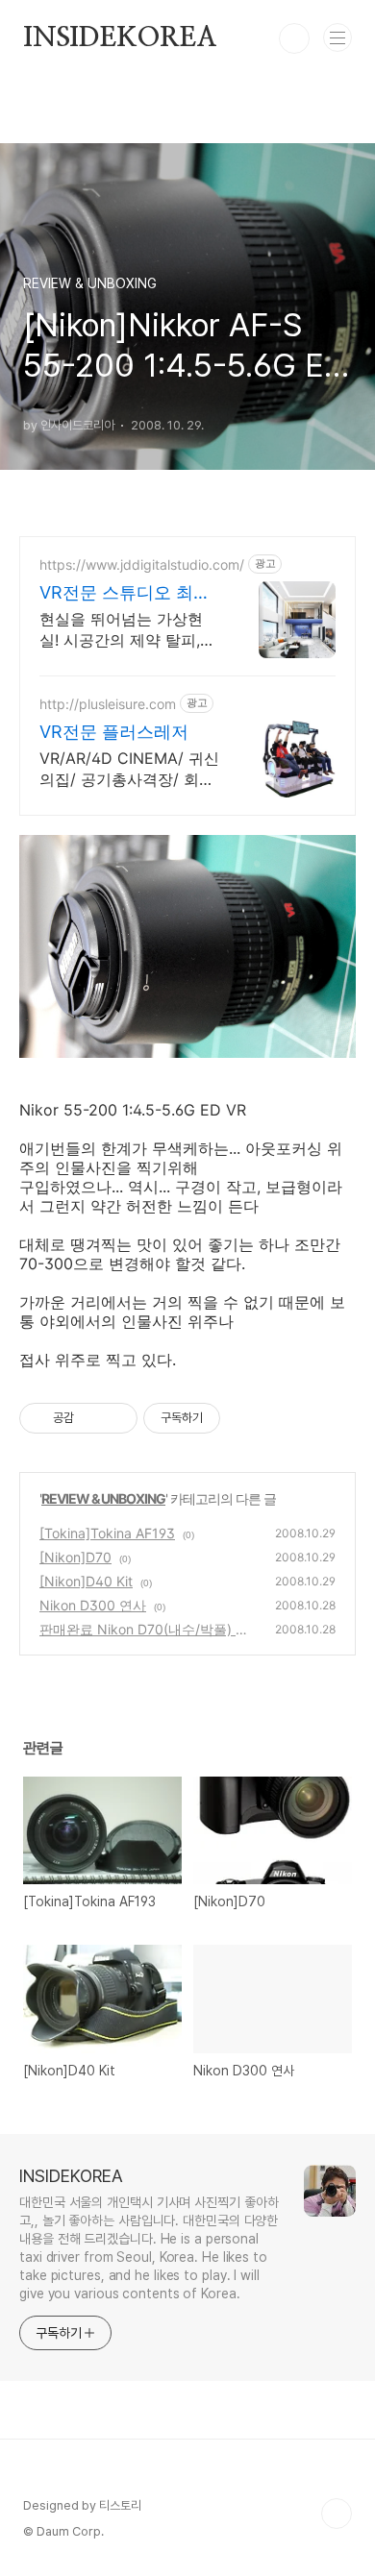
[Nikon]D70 (75, 1557)
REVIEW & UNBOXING (103, 1498)
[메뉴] (337, 37)
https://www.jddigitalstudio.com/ (142, 564)
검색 (294, 38)
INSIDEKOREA (120, 38)
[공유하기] (92, 1418)
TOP (337, 2514)
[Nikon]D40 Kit (86, 1581)
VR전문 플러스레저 (114, 732)
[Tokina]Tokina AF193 (107, 1533)
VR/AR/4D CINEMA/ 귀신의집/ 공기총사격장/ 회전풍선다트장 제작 (129, 769)
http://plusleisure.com (108, 704)
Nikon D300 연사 (93, 1605)
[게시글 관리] (116, 1418)
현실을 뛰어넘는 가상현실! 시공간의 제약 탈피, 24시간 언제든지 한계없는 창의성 (123, 630)
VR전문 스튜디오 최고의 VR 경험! (125, 593)
